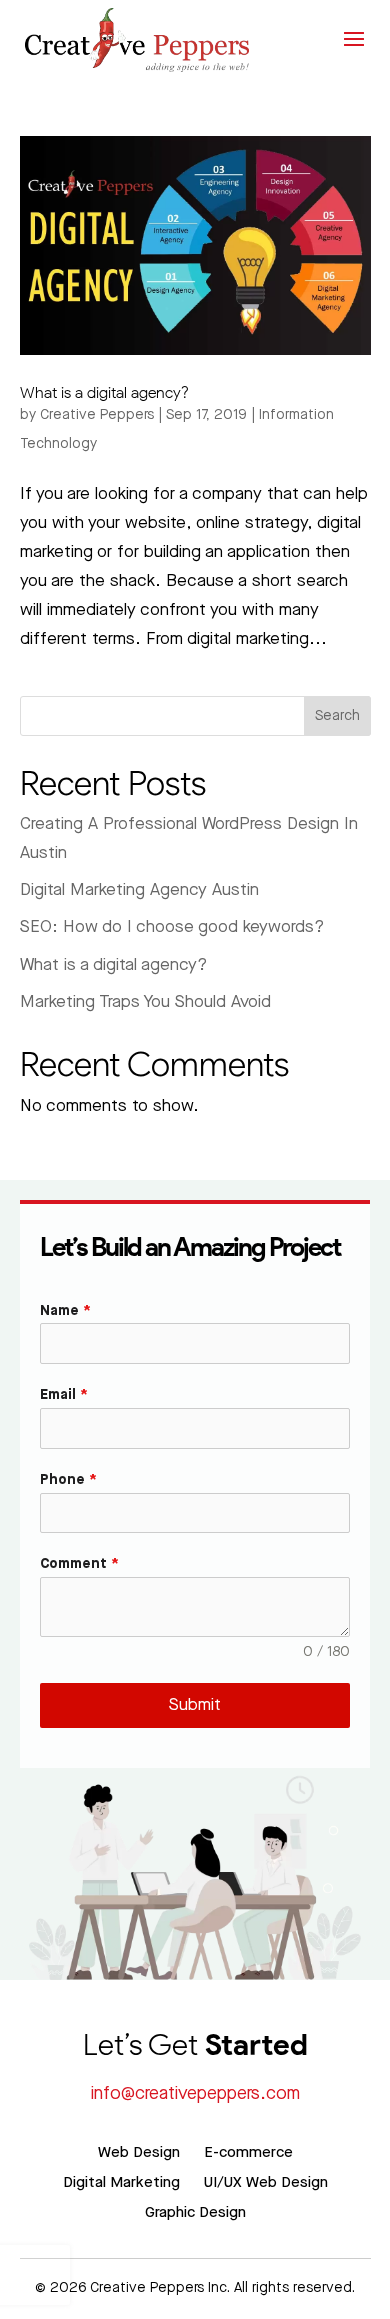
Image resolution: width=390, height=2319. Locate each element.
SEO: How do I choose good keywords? (172, 927)
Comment (79, 1564)
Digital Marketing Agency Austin (139, 890)
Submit (195, 1705)
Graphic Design (195, 2212)
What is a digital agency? (104, 392)
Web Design (139, 2152)
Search (337, 716)
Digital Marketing (121, 2182)
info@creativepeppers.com (195, 2093)
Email (64, 1395)
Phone (68, 1480)
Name (65, 1311)
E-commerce (248, 2152)
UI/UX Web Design (266, 2182)
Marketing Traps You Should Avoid (145, 1002)
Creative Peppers (97, 415)
